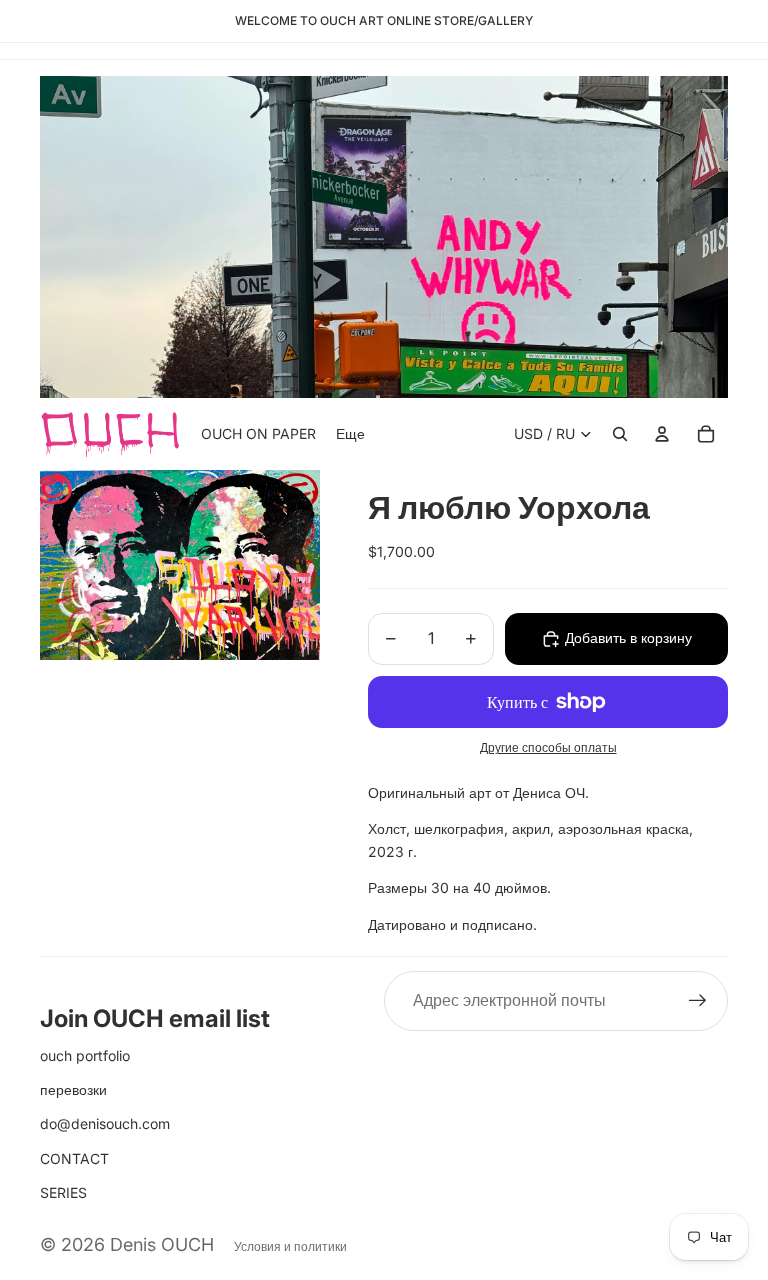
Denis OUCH (162, 1244)
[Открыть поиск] (620, 434)
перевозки (73, 1089)
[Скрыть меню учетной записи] (662, 434)
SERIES (63, 1192)
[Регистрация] (698, 1001)
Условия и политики (290, 1246)
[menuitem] (350, 434)
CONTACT (74, 1158)
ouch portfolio (85, 1055)
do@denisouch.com (105, 1123)
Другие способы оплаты (548, 748)
